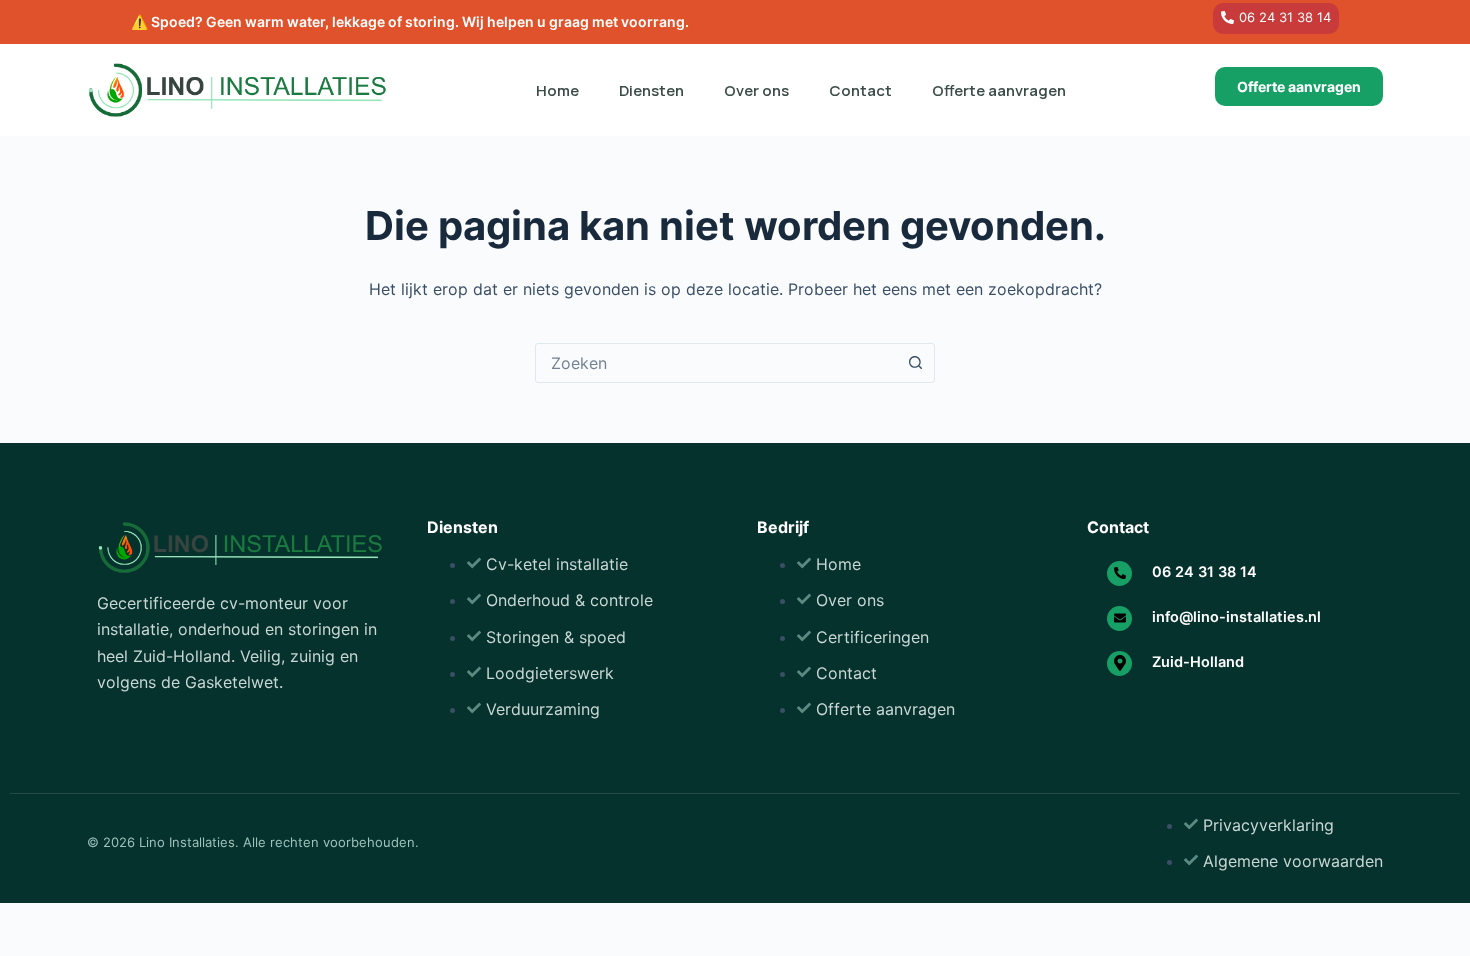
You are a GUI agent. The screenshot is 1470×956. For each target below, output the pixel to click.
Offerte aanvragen (999, 90)
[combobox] (716, 363)
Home (557, 90)
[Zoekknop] (915, 363)
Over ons (756, 90)
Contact (860, 90)
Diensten (651, 90)
